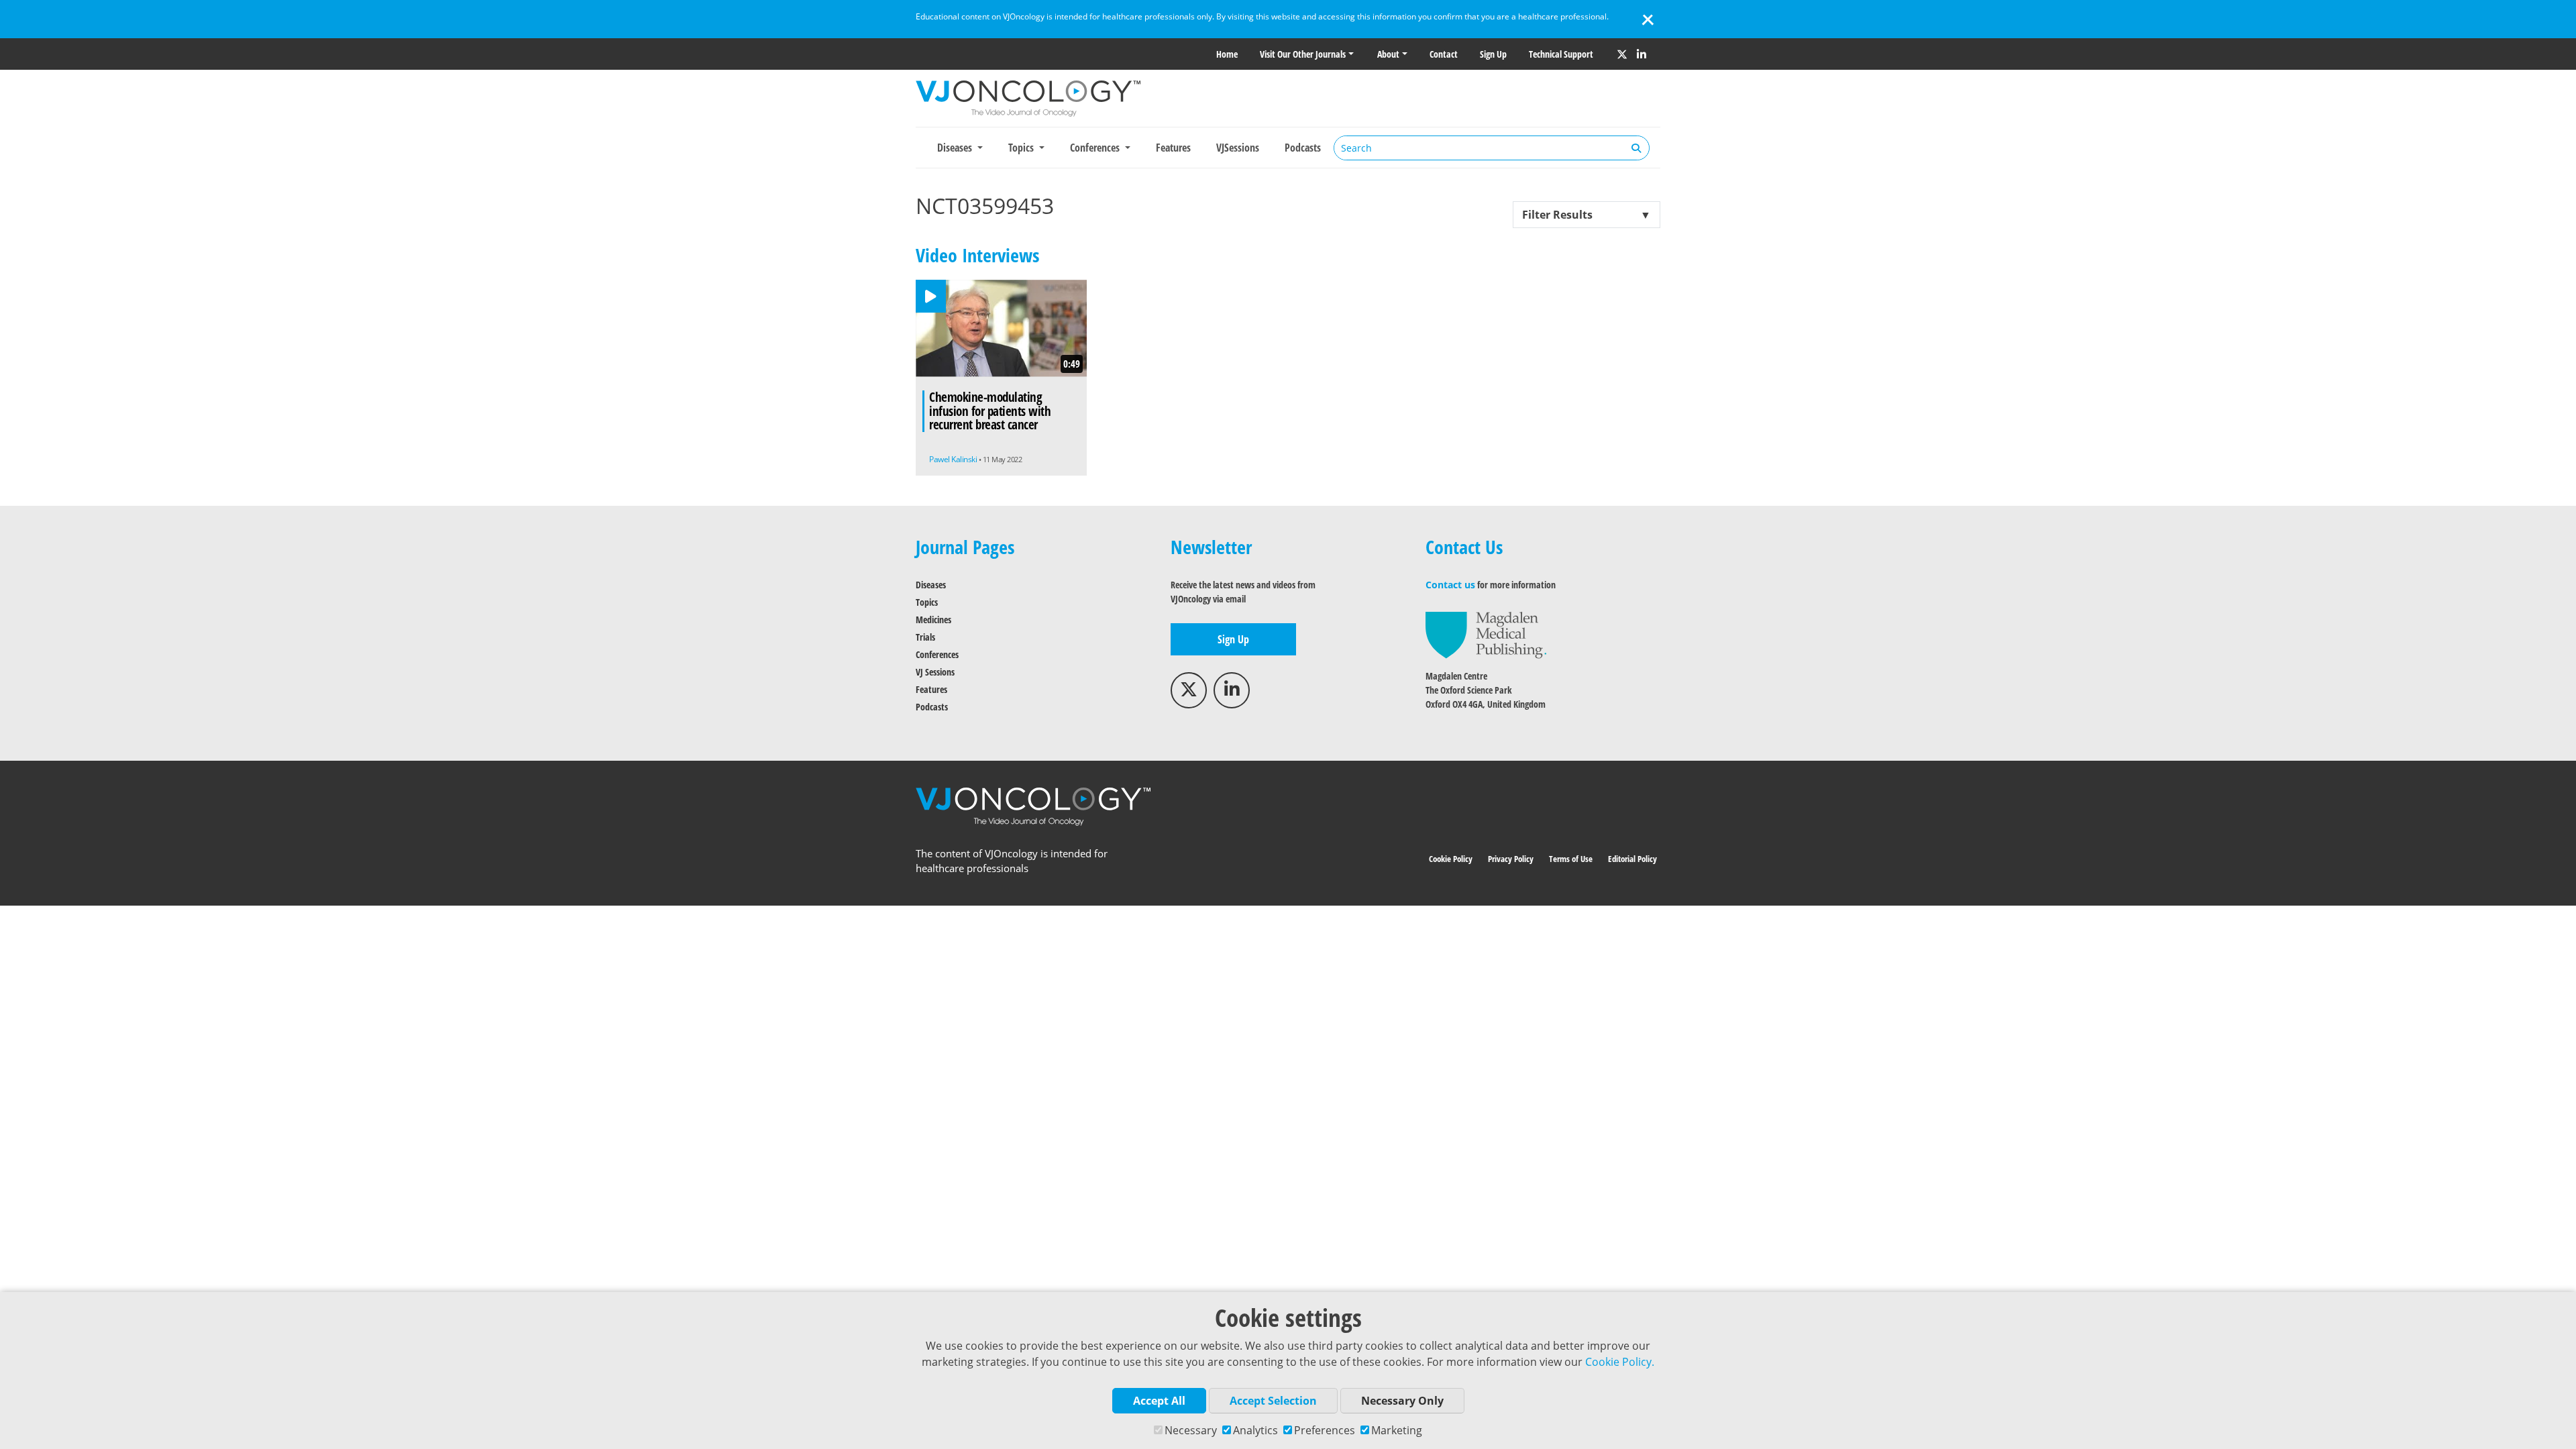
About (1388, 54)
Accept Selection (1273, 1401)
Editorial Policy (1632, 859)
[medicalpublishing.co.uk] (1486, 634)
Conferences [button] (1096, 148)
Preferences (1325, 1430)
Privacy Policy (1511, 859)
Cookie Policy (1451, 859)
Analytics (1255, 1430)
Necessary (1191, 1430)
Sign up (1493, 54)
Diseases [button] (956, 148)
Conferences (937, 654)
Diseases (931, 585)
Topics (927, 602)
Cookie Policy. (1620, 1362)
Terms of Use (1571, 859)
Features (1173, 148)
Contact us (1450, 585)
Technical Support (1561, 54)
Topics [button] (1022, 148)
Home (1227, 54)
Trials (925, 637)
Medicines (933, 620)
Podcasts (1303, 148)
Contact (1444, 54)
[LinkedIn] (1642, 54)
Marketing (1397, 1430)
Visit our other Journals (1303, 54)
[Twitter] (1622, 54)
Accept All (1159, 1401)
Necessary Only (1402, 1401)
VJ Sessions (935, 672)
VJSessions (1238, 148)
